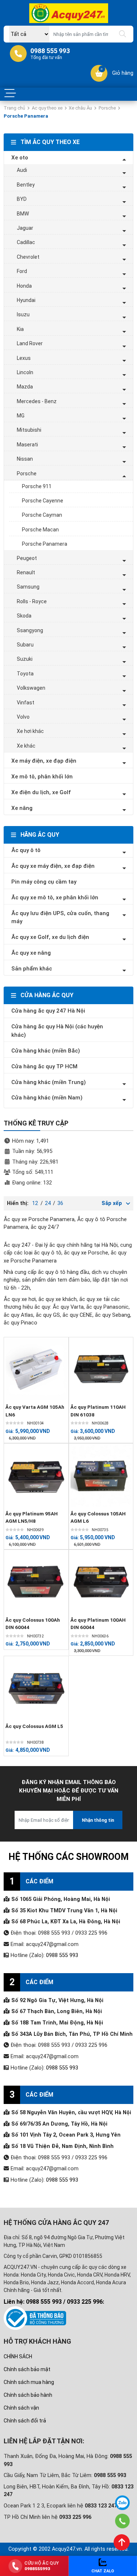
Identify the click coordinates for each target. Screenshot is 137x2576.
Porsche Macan (40, 530)
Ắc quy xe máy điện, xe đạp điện (53, 866)
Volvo (23, 717)
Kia (20, 329)
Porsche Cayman (42, 515)
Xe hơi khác (30, 731)
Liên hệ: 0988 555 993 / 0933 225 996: (54, 2302)
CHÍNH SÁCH (18, 2356)
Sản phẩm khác (32, 969)
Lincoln (25, 372)
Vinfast (26, 703)
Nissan (25, 459)
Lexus (24, 358)
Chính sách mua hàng (29, 2382)
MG (21, 416)
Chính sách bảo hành (28, 2395)
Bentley (26, 185)
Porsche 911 (37, 486)
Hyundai (26, 300)
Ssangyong (30, 630)
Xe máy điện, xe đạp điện (44, 761)
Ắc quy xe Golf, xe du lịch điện (50, 937)
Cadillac (26, 242)
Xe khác (26, 746)
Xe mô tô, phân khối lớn (42, 777)
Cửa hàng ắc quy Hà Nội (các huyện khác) (57, 1031)
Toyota (25, 674)
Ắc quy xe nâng (31, 953)
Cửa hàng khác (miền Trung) (49, 1082)
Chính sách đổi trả (25, 2421)
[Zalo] (122, 2503)
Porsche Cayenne (43, 501)
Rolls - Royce (32, 601)
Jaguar (25, 228)
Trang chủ (14, 108)
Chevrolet (28, 257)
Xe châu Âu (80, 108)
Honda (24, 286)
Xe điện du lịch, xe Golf (41, 792)
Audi (22, 170)
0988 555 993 (62, 1955)
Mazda (25, 387)
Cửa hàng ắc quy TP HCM (44, 1066)
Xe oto (20, 158)
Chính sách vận (21, 2408)
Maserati (27, 445)
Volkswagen (31, 688)
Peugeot (27, 558)
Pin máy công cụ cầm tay (44, 882)
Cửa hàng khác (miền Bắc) (46, 1051)
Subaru (25, 645)
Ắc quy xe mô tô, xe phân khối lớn (55, 898)
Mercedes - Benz (37, 401)
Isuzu (23, 314)
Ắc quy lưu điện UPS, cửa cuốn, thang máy (60, 917)
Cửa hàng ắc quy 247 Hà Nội (48, 1011)
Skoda (24, 616)
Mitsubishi (29, 430)
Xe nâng (22, 808)
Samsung (28, 587)
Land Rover (30, 343)
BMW (23, 214)
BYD (22, 199)
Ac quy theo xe (47, 108)
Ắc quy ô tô (26, 850)
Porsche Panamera (45, 544)
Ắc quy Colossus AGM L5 (34, 1726)
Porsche (107, 108)
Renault (26, 572)
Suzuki (25, 659)
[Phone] (122, 2521)
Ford (22, 271)
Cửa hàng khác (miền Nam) (47, 1098)
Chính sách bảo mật (27, 2369)
